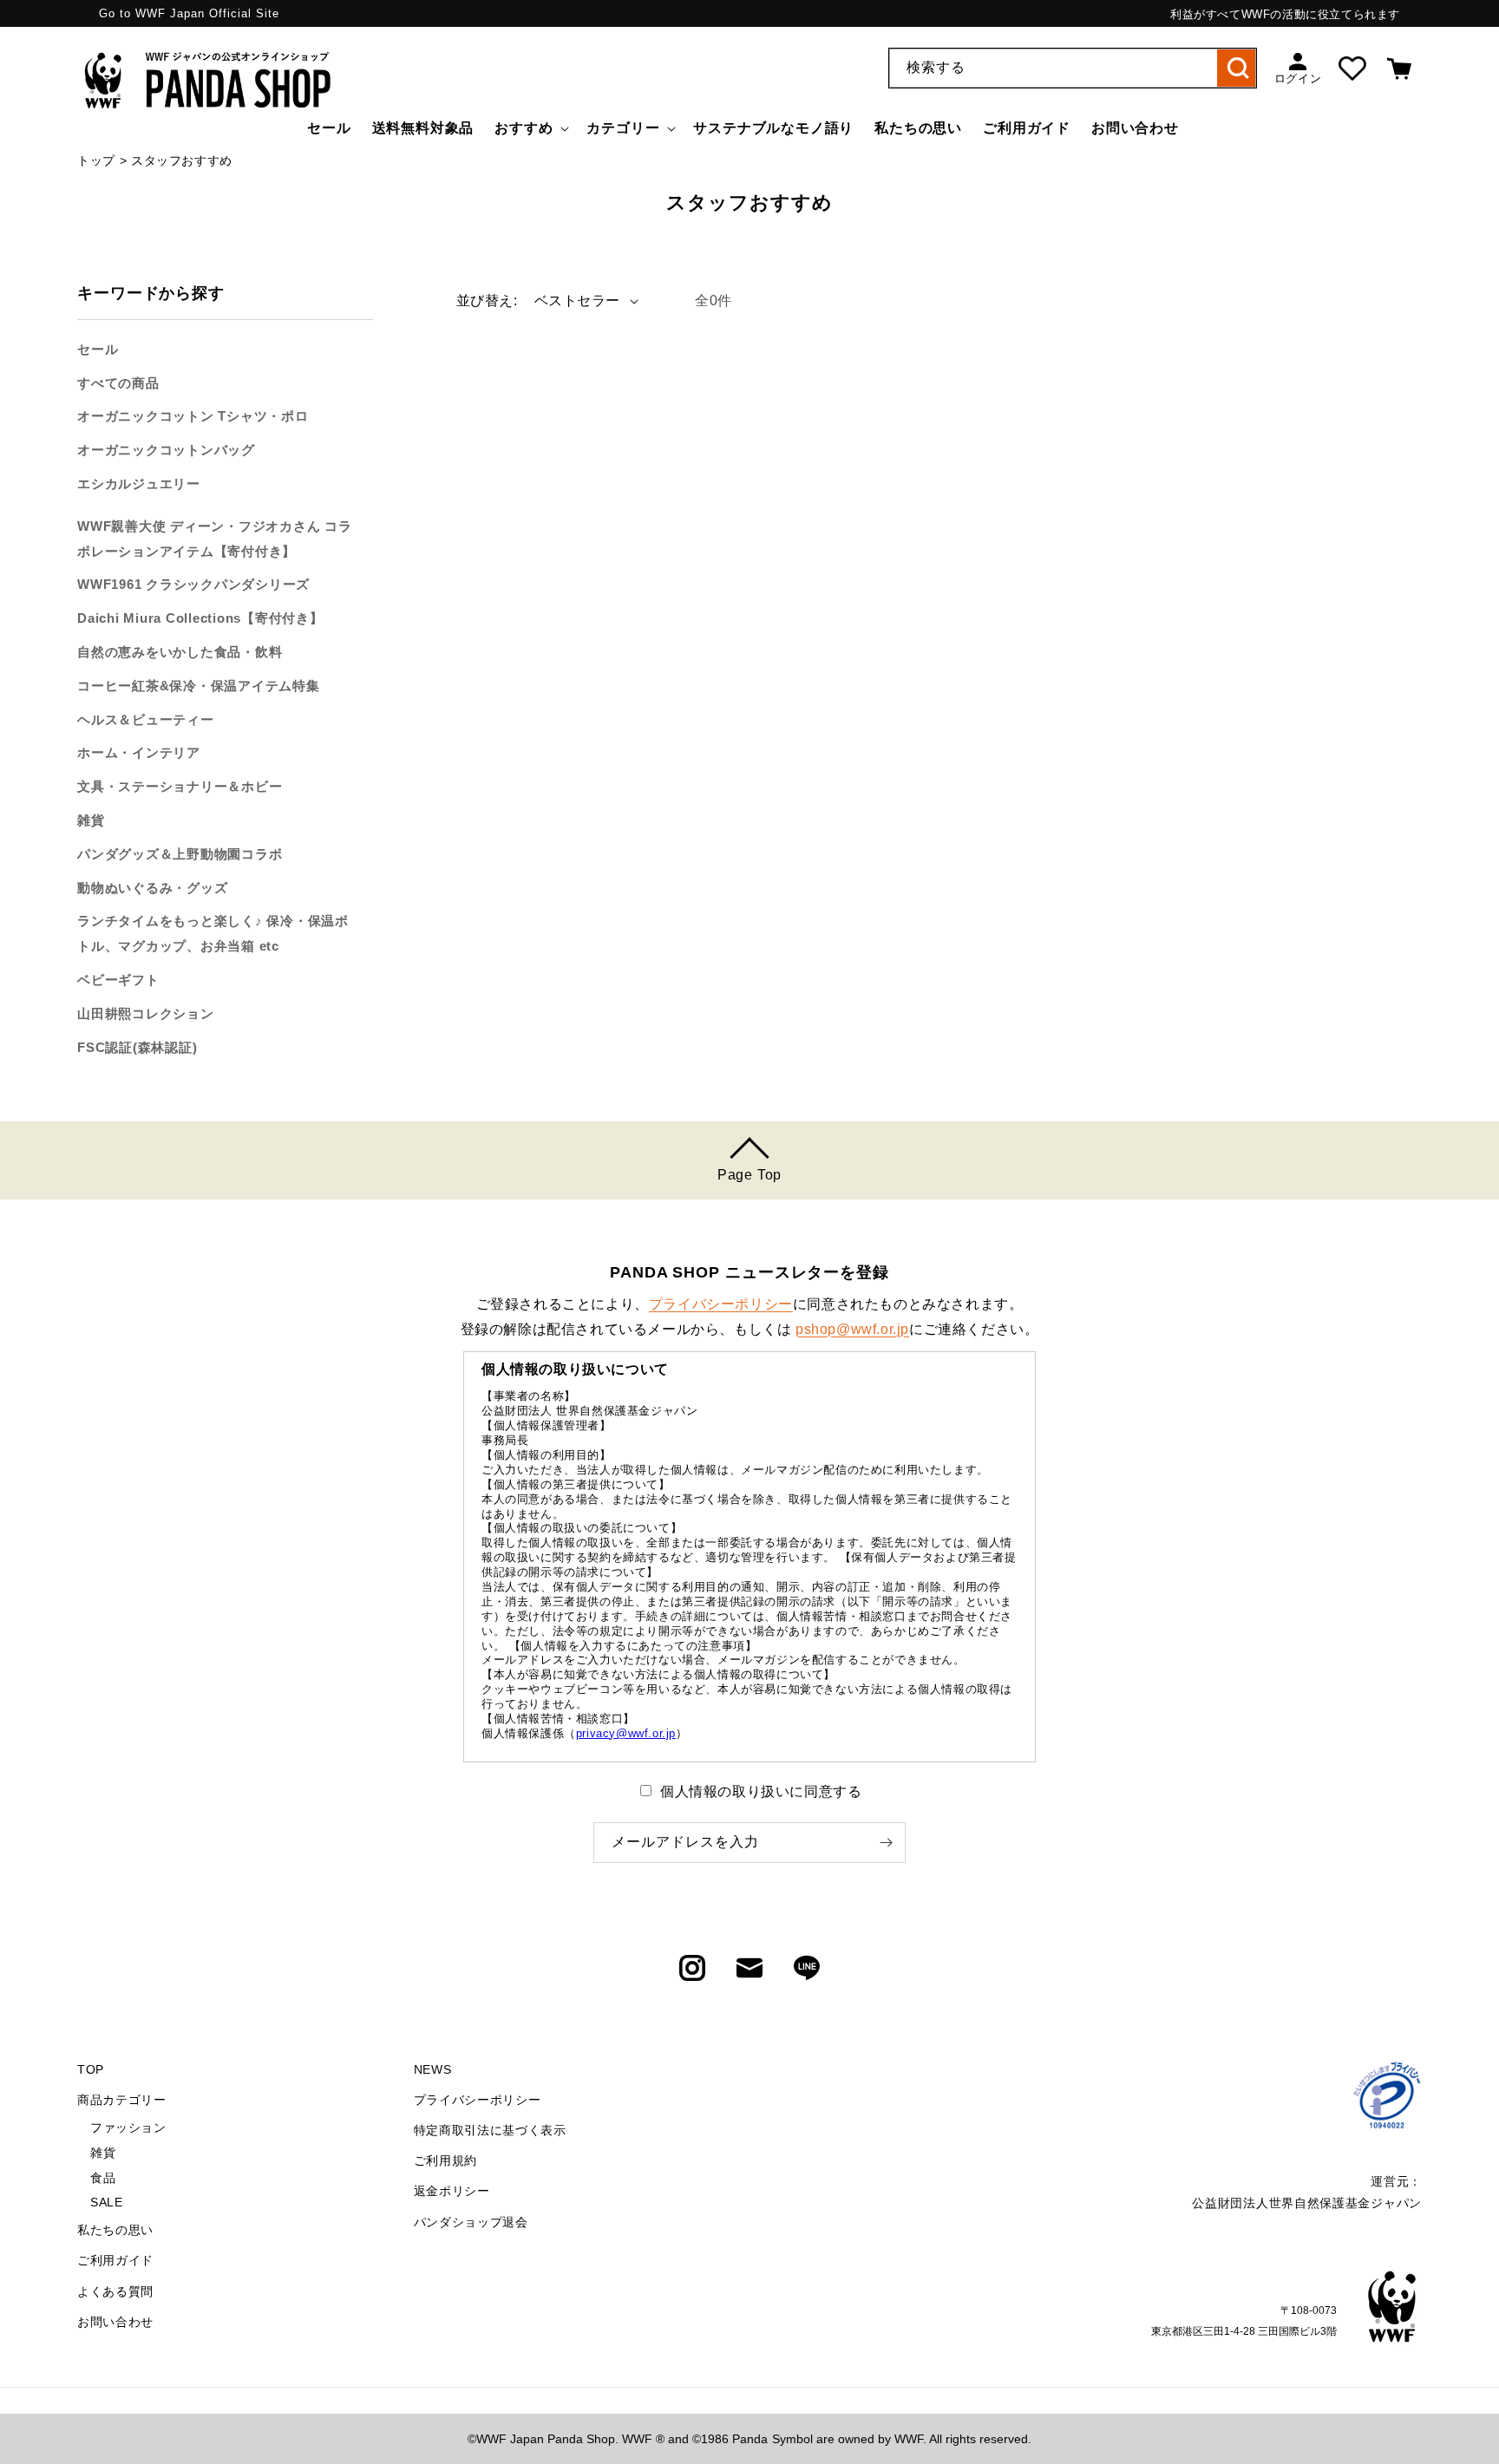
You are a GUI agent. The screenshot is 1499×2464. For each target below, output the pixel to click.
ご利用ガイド (115, 2260)
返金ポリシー (452, 2191)
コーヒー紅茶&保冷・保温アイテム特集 (199, 686)
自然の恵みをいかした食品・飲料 (180, 652)
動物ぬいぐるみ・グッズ (152, 888)
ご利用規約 (446, 2160)
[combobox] (1073, 68)
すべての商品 (118, 383)
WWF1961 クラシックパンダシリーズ (193, 585)
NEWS (433, 2069)
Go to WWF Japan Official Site (189, 13)
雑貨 (91, 820)
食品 (103, 2178)
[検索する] (1237, 68)
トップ (96, 160)
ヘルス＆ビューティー (146, 719)
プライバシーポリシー (721, 1304)
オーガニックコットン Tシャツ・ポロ (193, 417)
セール (98, 349)
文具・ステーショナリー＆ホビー (180, 787)
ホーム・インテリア (139, 753)
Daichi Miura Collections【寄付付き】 (200, 619)
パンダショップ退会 (471, 2222)
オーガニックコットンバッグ (166, 451)
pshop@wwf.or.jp (852, 1329)
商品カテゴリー (122, 2100)
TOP (91, 2069)
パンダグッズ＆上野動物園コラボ (180, 854)
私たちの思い (115, 2230)
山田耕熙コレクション (146, 1013)
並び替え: (487, 301)
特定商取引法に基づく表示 (490, 2130)
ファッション (128, 2127)
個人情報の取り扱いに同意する (761, 1791)
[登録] (886, 1843)
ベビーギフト (118, 980)
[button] (530, 129)
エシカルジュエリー (139, 484)
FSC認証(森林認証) (137, 1047)
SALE (106, 2202)
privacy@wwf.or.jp (626, 1733)
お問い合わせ (115, 2322)
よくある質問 (115, 2291)
